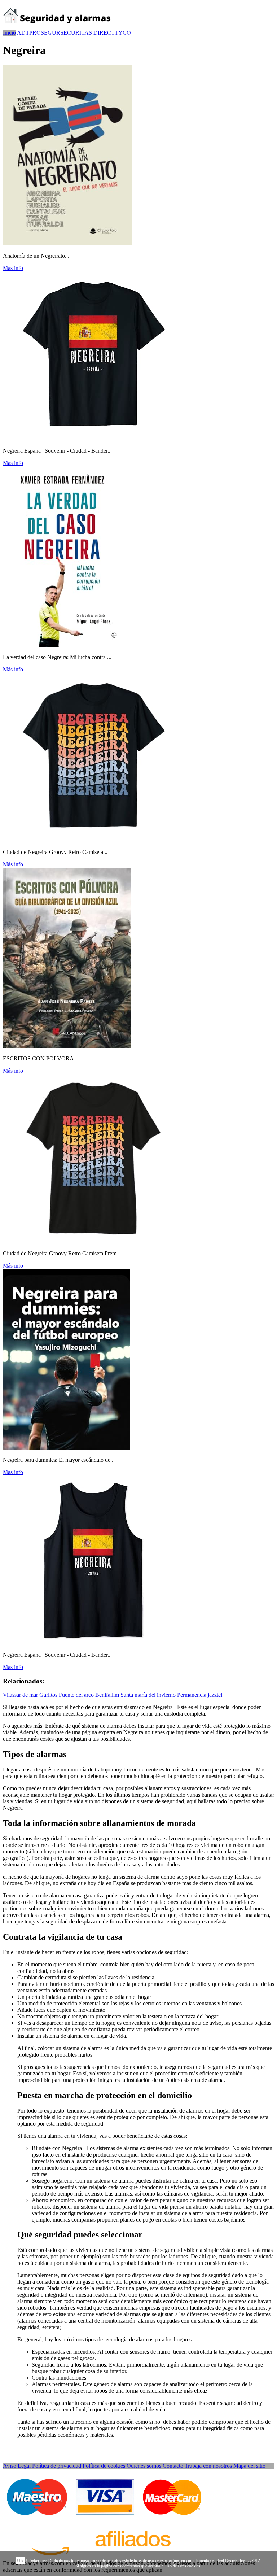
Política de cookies (104, 2466)
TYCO (123, 33)
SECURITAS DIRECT (87, 33)
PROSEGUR (45, 33)
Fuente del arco (76, 1695)
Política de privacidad (57, 2466)
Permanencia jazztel (200, 1695)
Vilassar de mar (20, 1695)
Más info (13, 268)
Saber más (38, 2560)
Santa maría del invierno (148, 1695)
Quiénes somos (144, 2466)
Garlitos (48, 1695)
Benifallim (107, 1695)
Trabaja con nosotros (208, 2466)
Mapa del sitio (249, 2466)
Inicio (9, 33)
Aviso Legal (17, 2466)
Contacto (173, 2466)
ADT (23, 33)
